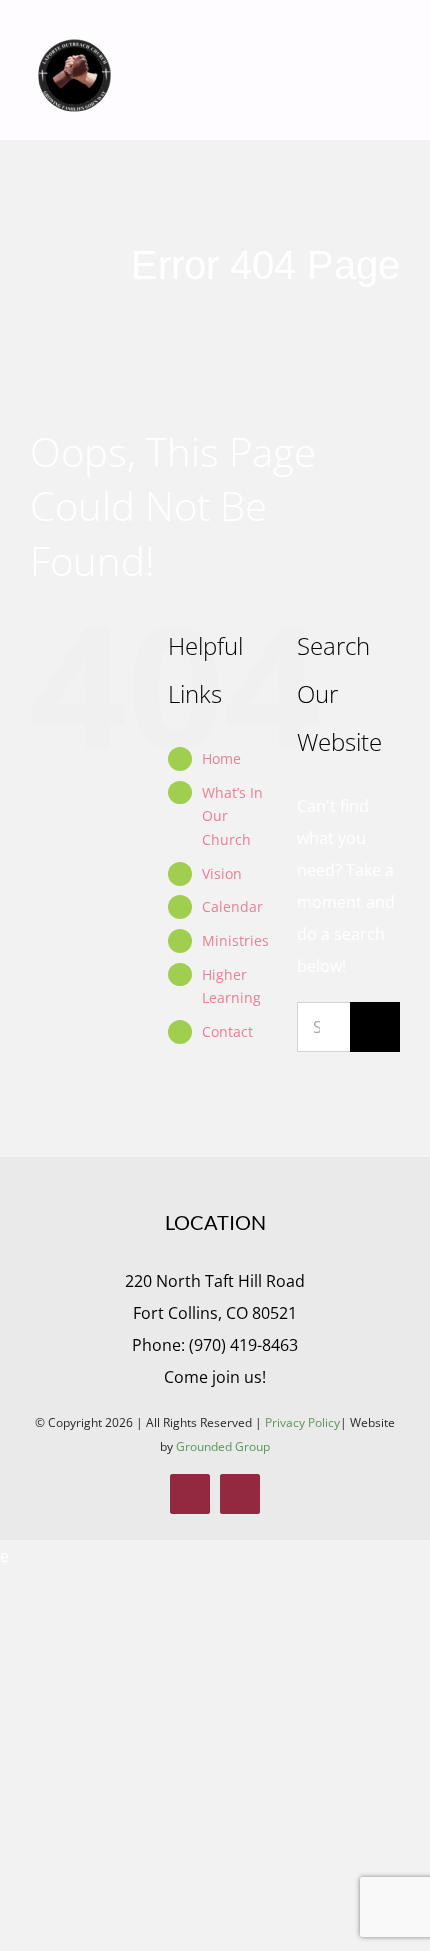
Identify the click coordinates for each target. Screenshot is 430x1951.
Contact (227, 1031)
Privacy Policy (302, 1422)
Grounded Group (223, 1446)
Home (221, 758)
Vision (222, 873)
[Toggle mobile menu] (392, 70)
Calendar (232, 906)
